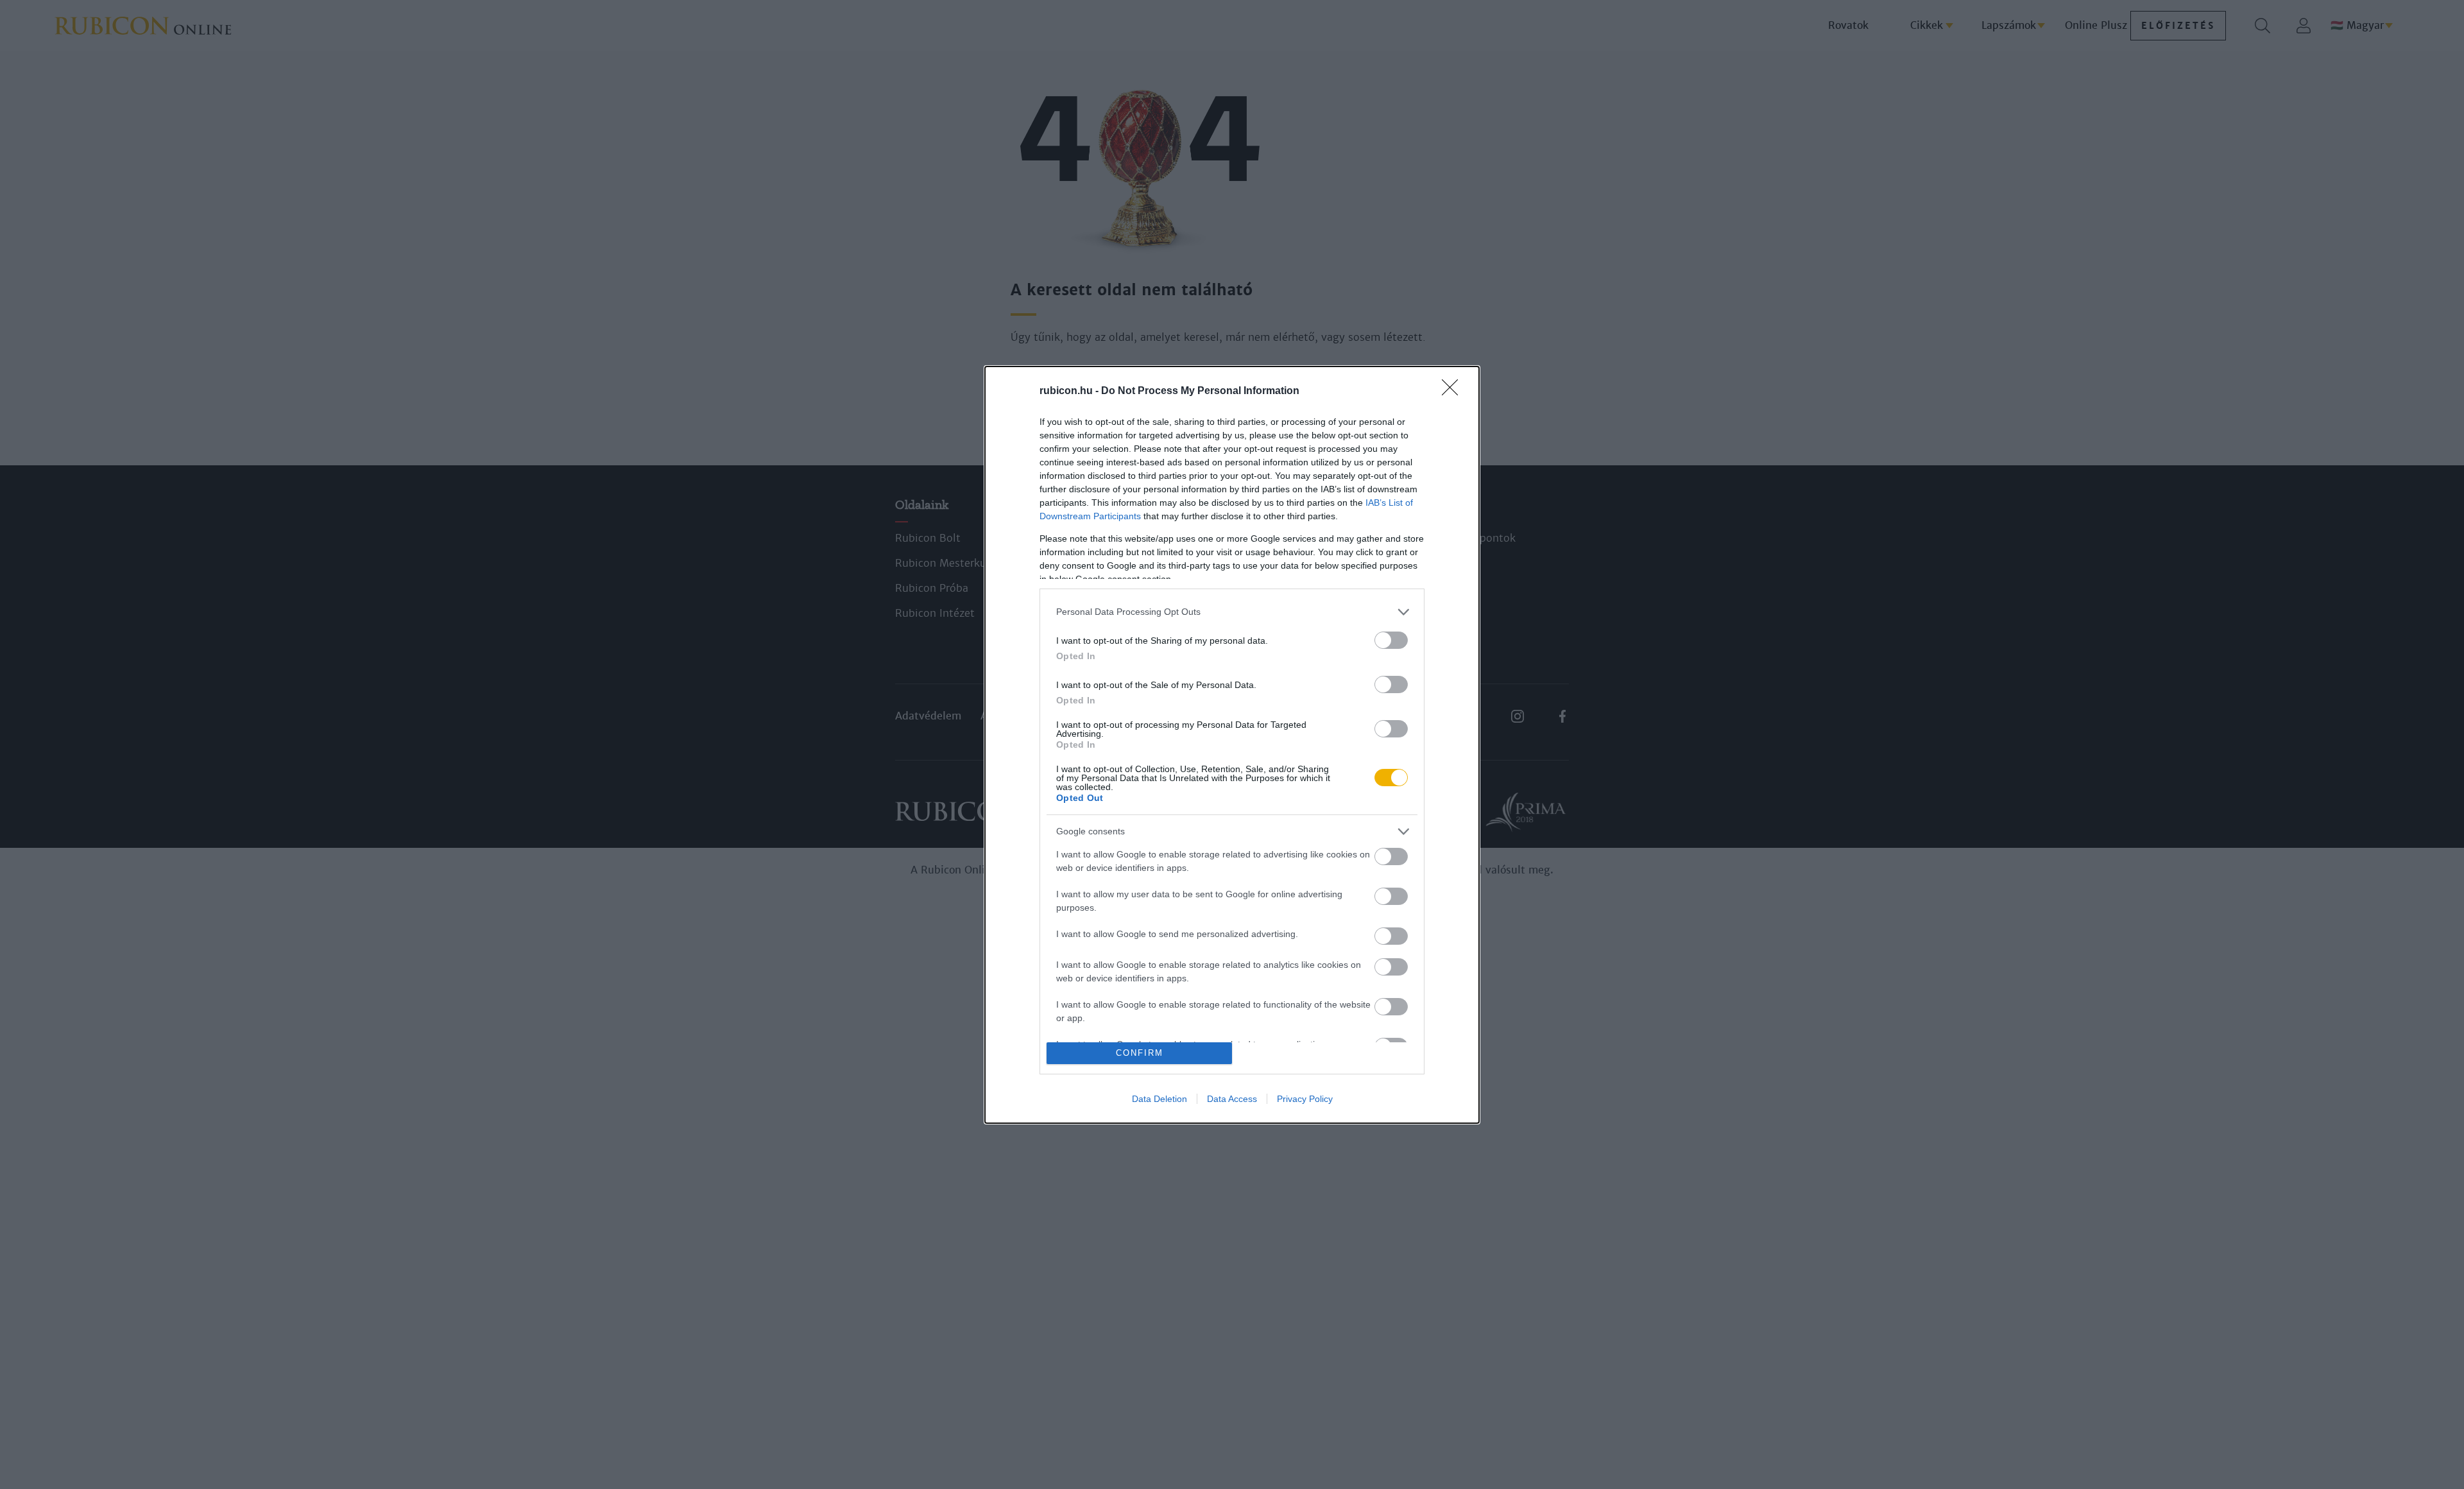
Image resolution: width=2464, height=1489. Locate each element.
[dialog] (1232, 745)
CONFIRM (1140, 1053)
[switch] (1391, 640)
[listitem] (1232, 612)
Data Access (1232, 1099)
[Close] (1454, 392)
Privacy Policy (1305, 1099)
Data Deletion (1159, 1099)
